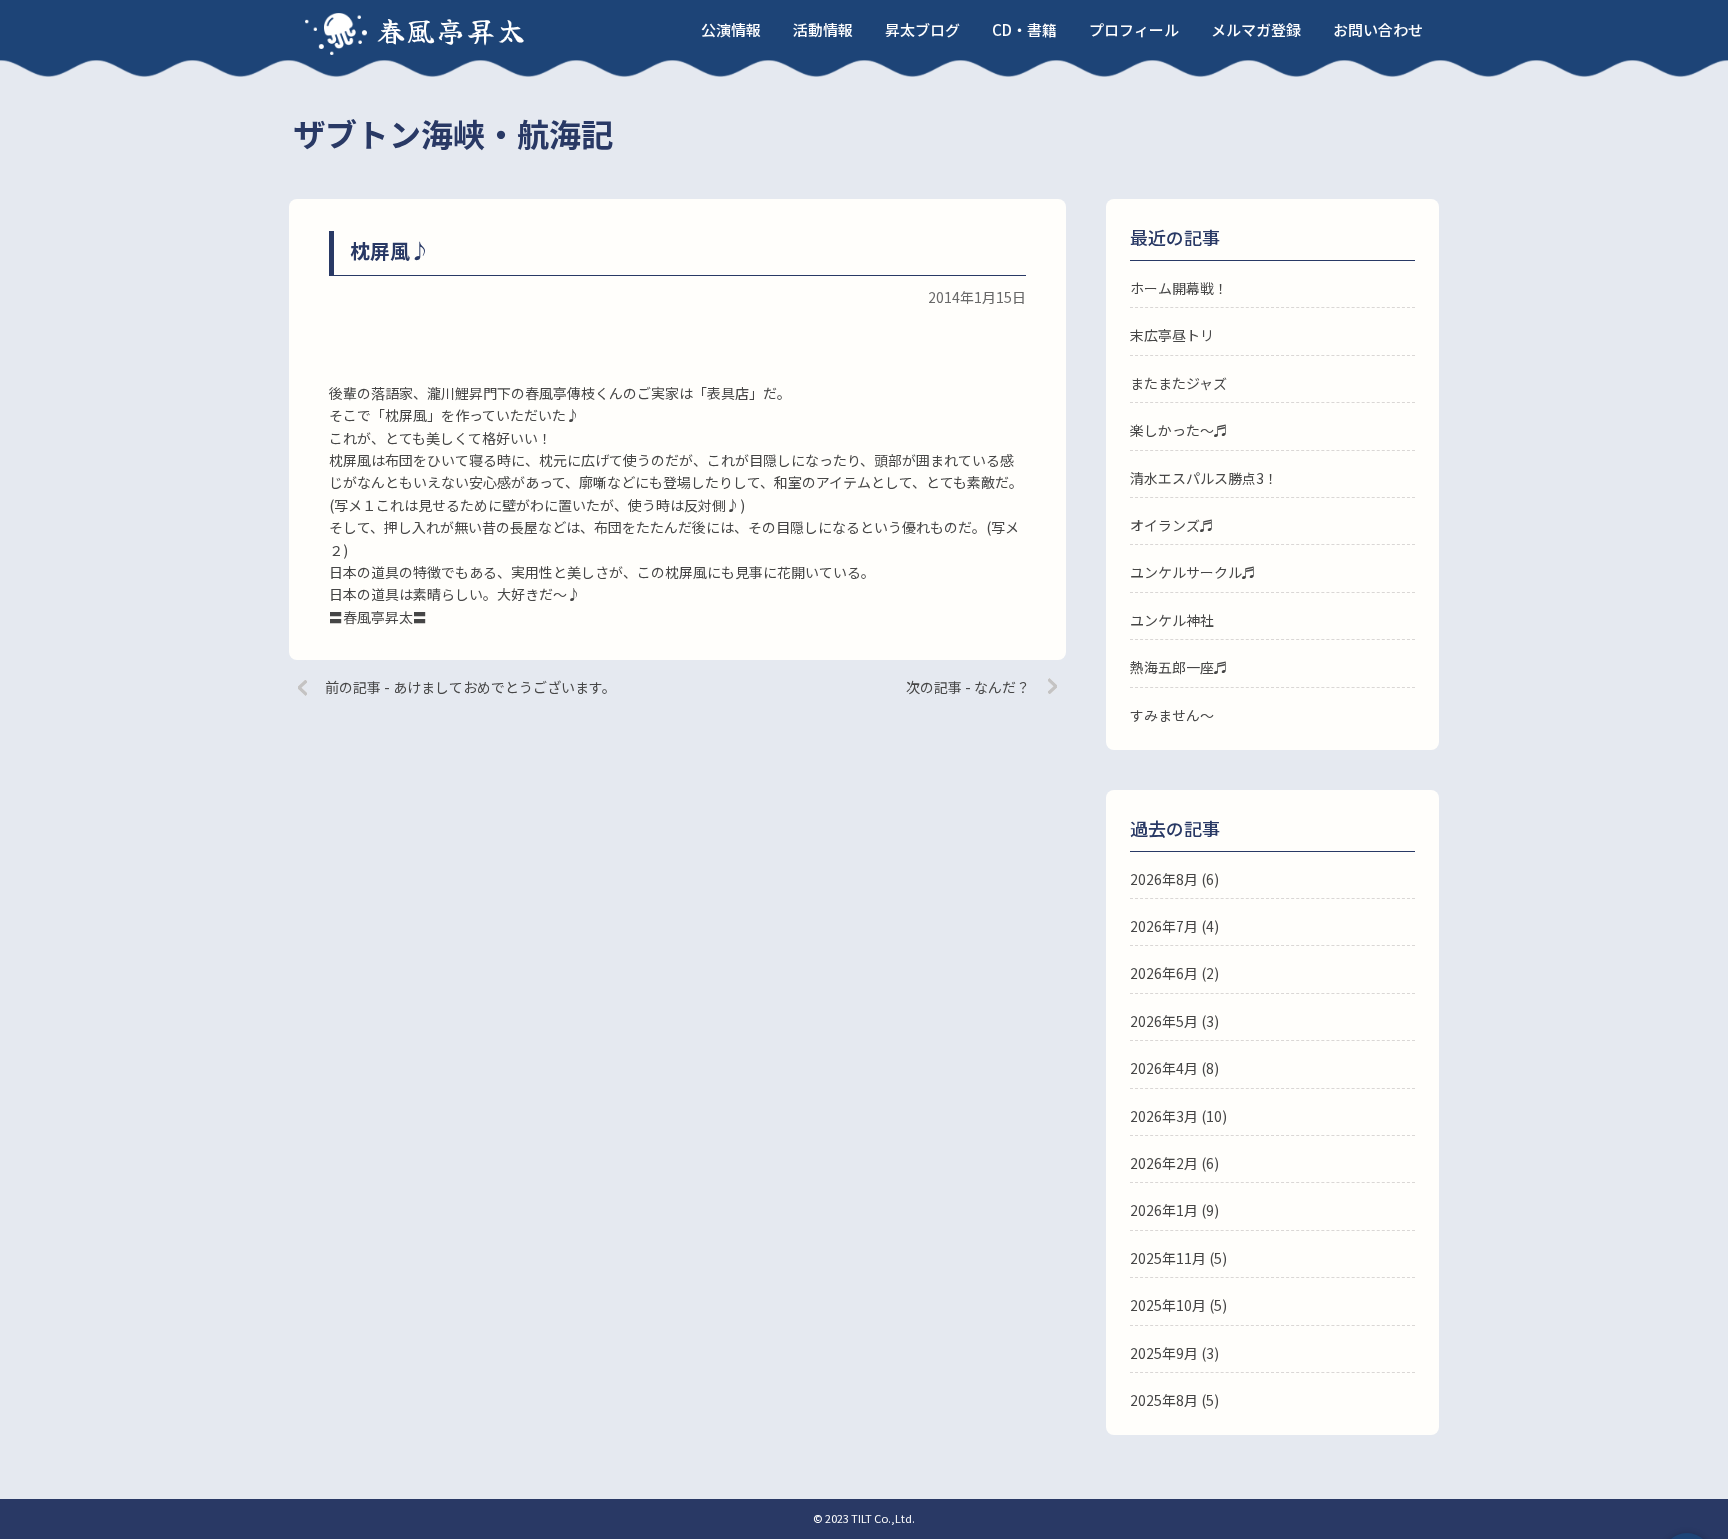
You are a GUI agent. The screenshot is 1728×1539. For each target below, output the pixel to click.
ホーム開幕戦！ (1179, 288)
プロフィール (1134, 29)
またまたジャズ (1178, 383)
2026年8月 (1164, 879)
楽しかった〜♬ (1179, 430)
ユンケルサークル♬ (1193, 572)
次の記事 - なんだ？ (968, 687)
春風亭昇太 (452, 30)
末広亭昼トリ (1172, 335)
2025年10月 (1168, 1305)
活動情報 (823, 29)
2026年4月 (1164, 1068)
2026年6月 (1164, 973)
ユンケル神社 (1172, 620)
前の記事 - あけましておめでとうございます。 (470, 687)
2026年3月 (1164, 1116)
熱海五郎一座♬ (1179, 667)
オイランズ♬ (1172, 525)
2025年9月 (1164, 1353)
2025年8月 (1164, 1400)
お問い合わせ (1378, 29)
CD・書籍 (1024, 29)
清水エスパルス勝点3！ (1204, 478)
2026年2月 (1164, 1163)
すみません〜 (1172, 715)
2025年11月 (1168, 1258)
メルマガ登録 (1256, 29)
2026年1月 (1164, 1210)
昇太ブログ (922, 29)
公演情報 (731, 29)
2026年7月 (1164, 926)
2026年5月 (1164, 1021)
